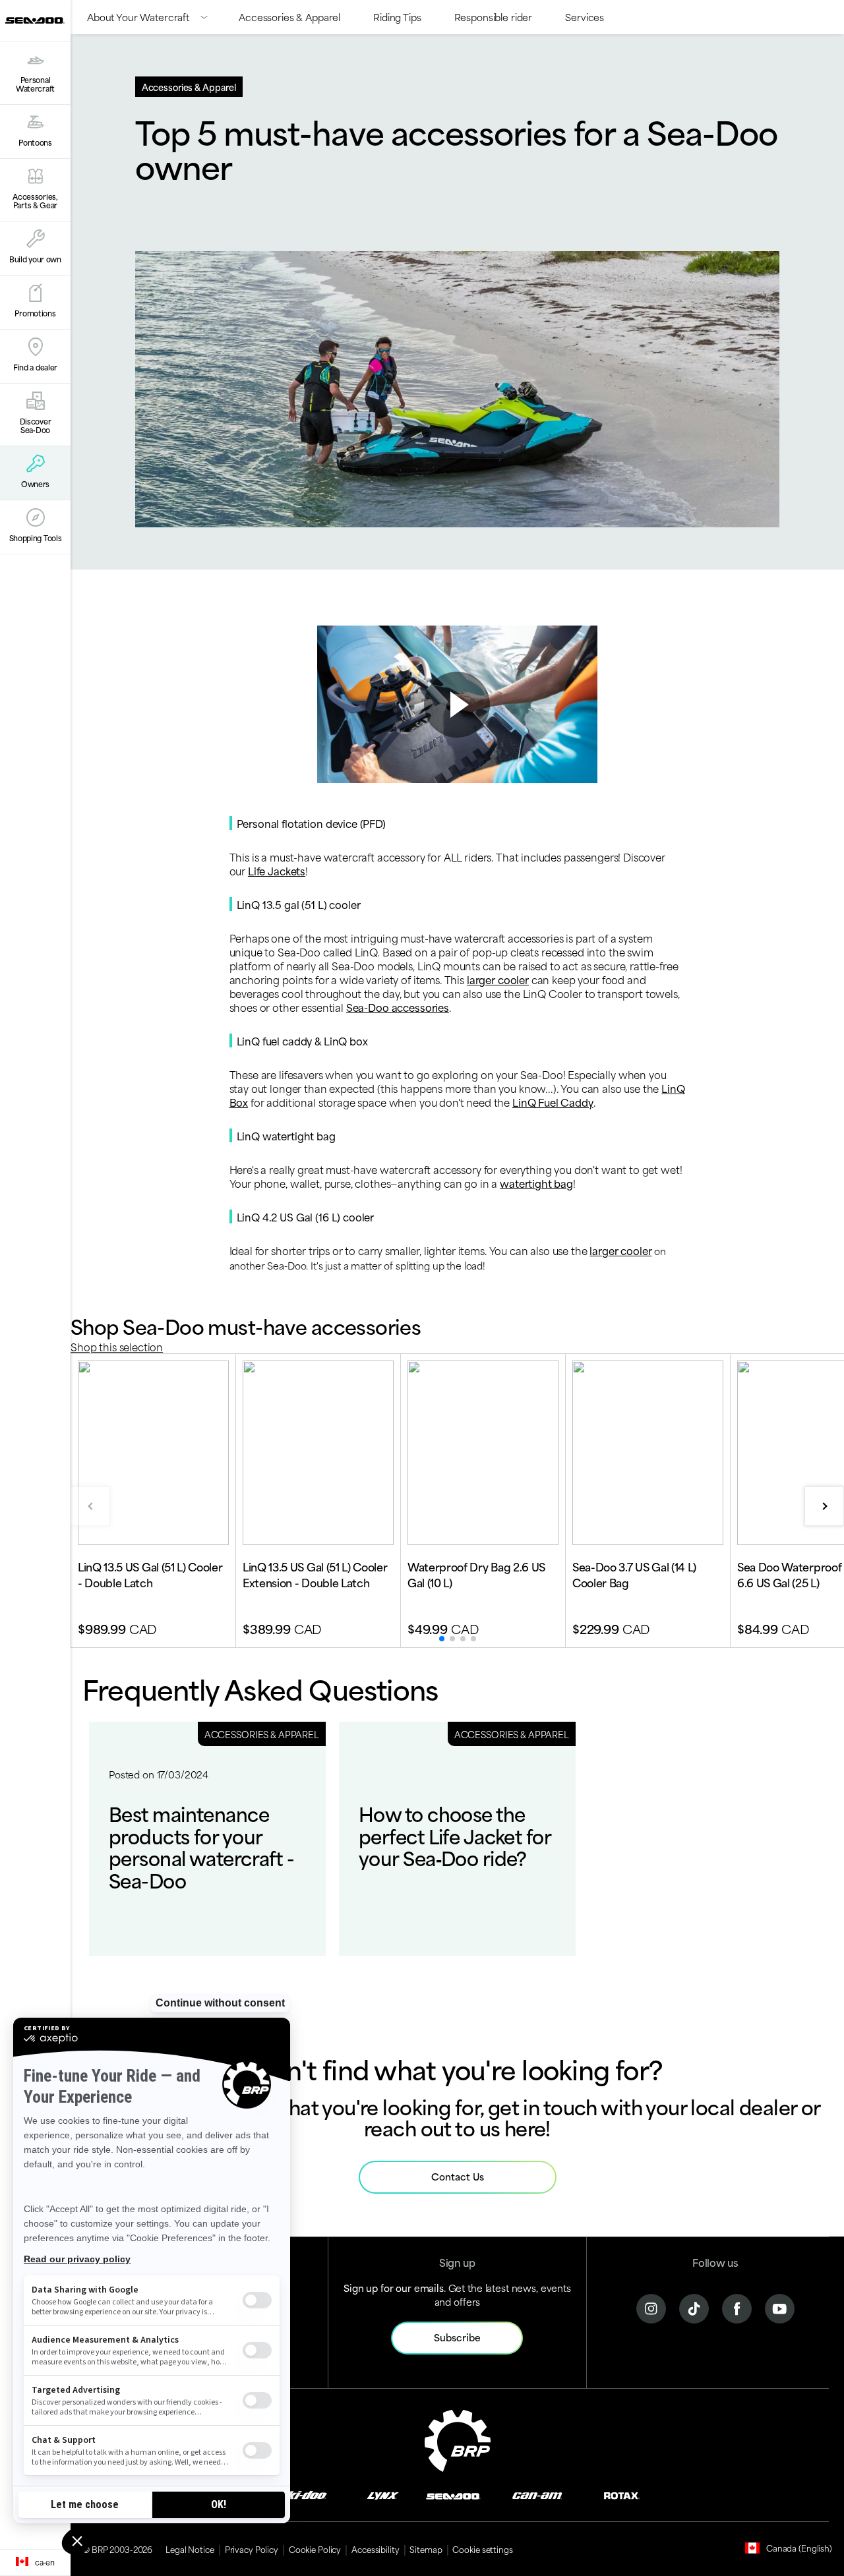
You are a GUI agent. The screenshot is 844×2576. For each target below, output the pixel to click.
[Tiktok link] (694, 2307)
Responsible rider (494, 17)
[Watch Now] (457, 705)
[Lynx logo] (383, 2495)
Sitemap (426, 2549)
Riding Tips (397, 17)
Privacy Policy (252, 2549)
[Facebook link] (737, 2307)
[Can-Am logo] (537, 2495)
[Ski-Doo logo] (303, 2495)
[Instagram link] (651, 2307)
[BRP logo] (458, 2439)
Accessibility (375, 2549)
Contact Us (458, 2176)
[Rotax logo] (622, 2495)
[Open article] (207, 1839)
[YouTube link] (780, 2307)
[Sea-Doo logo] (35, 21)
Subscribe (457, 2337)
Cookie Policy (315, 2549)
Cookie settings (482, 2549)
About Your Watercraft (138, 17)
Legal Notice (190, 2549)
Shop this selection (117, 1346)
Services (585, 17)
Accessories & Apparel (289, 17)
